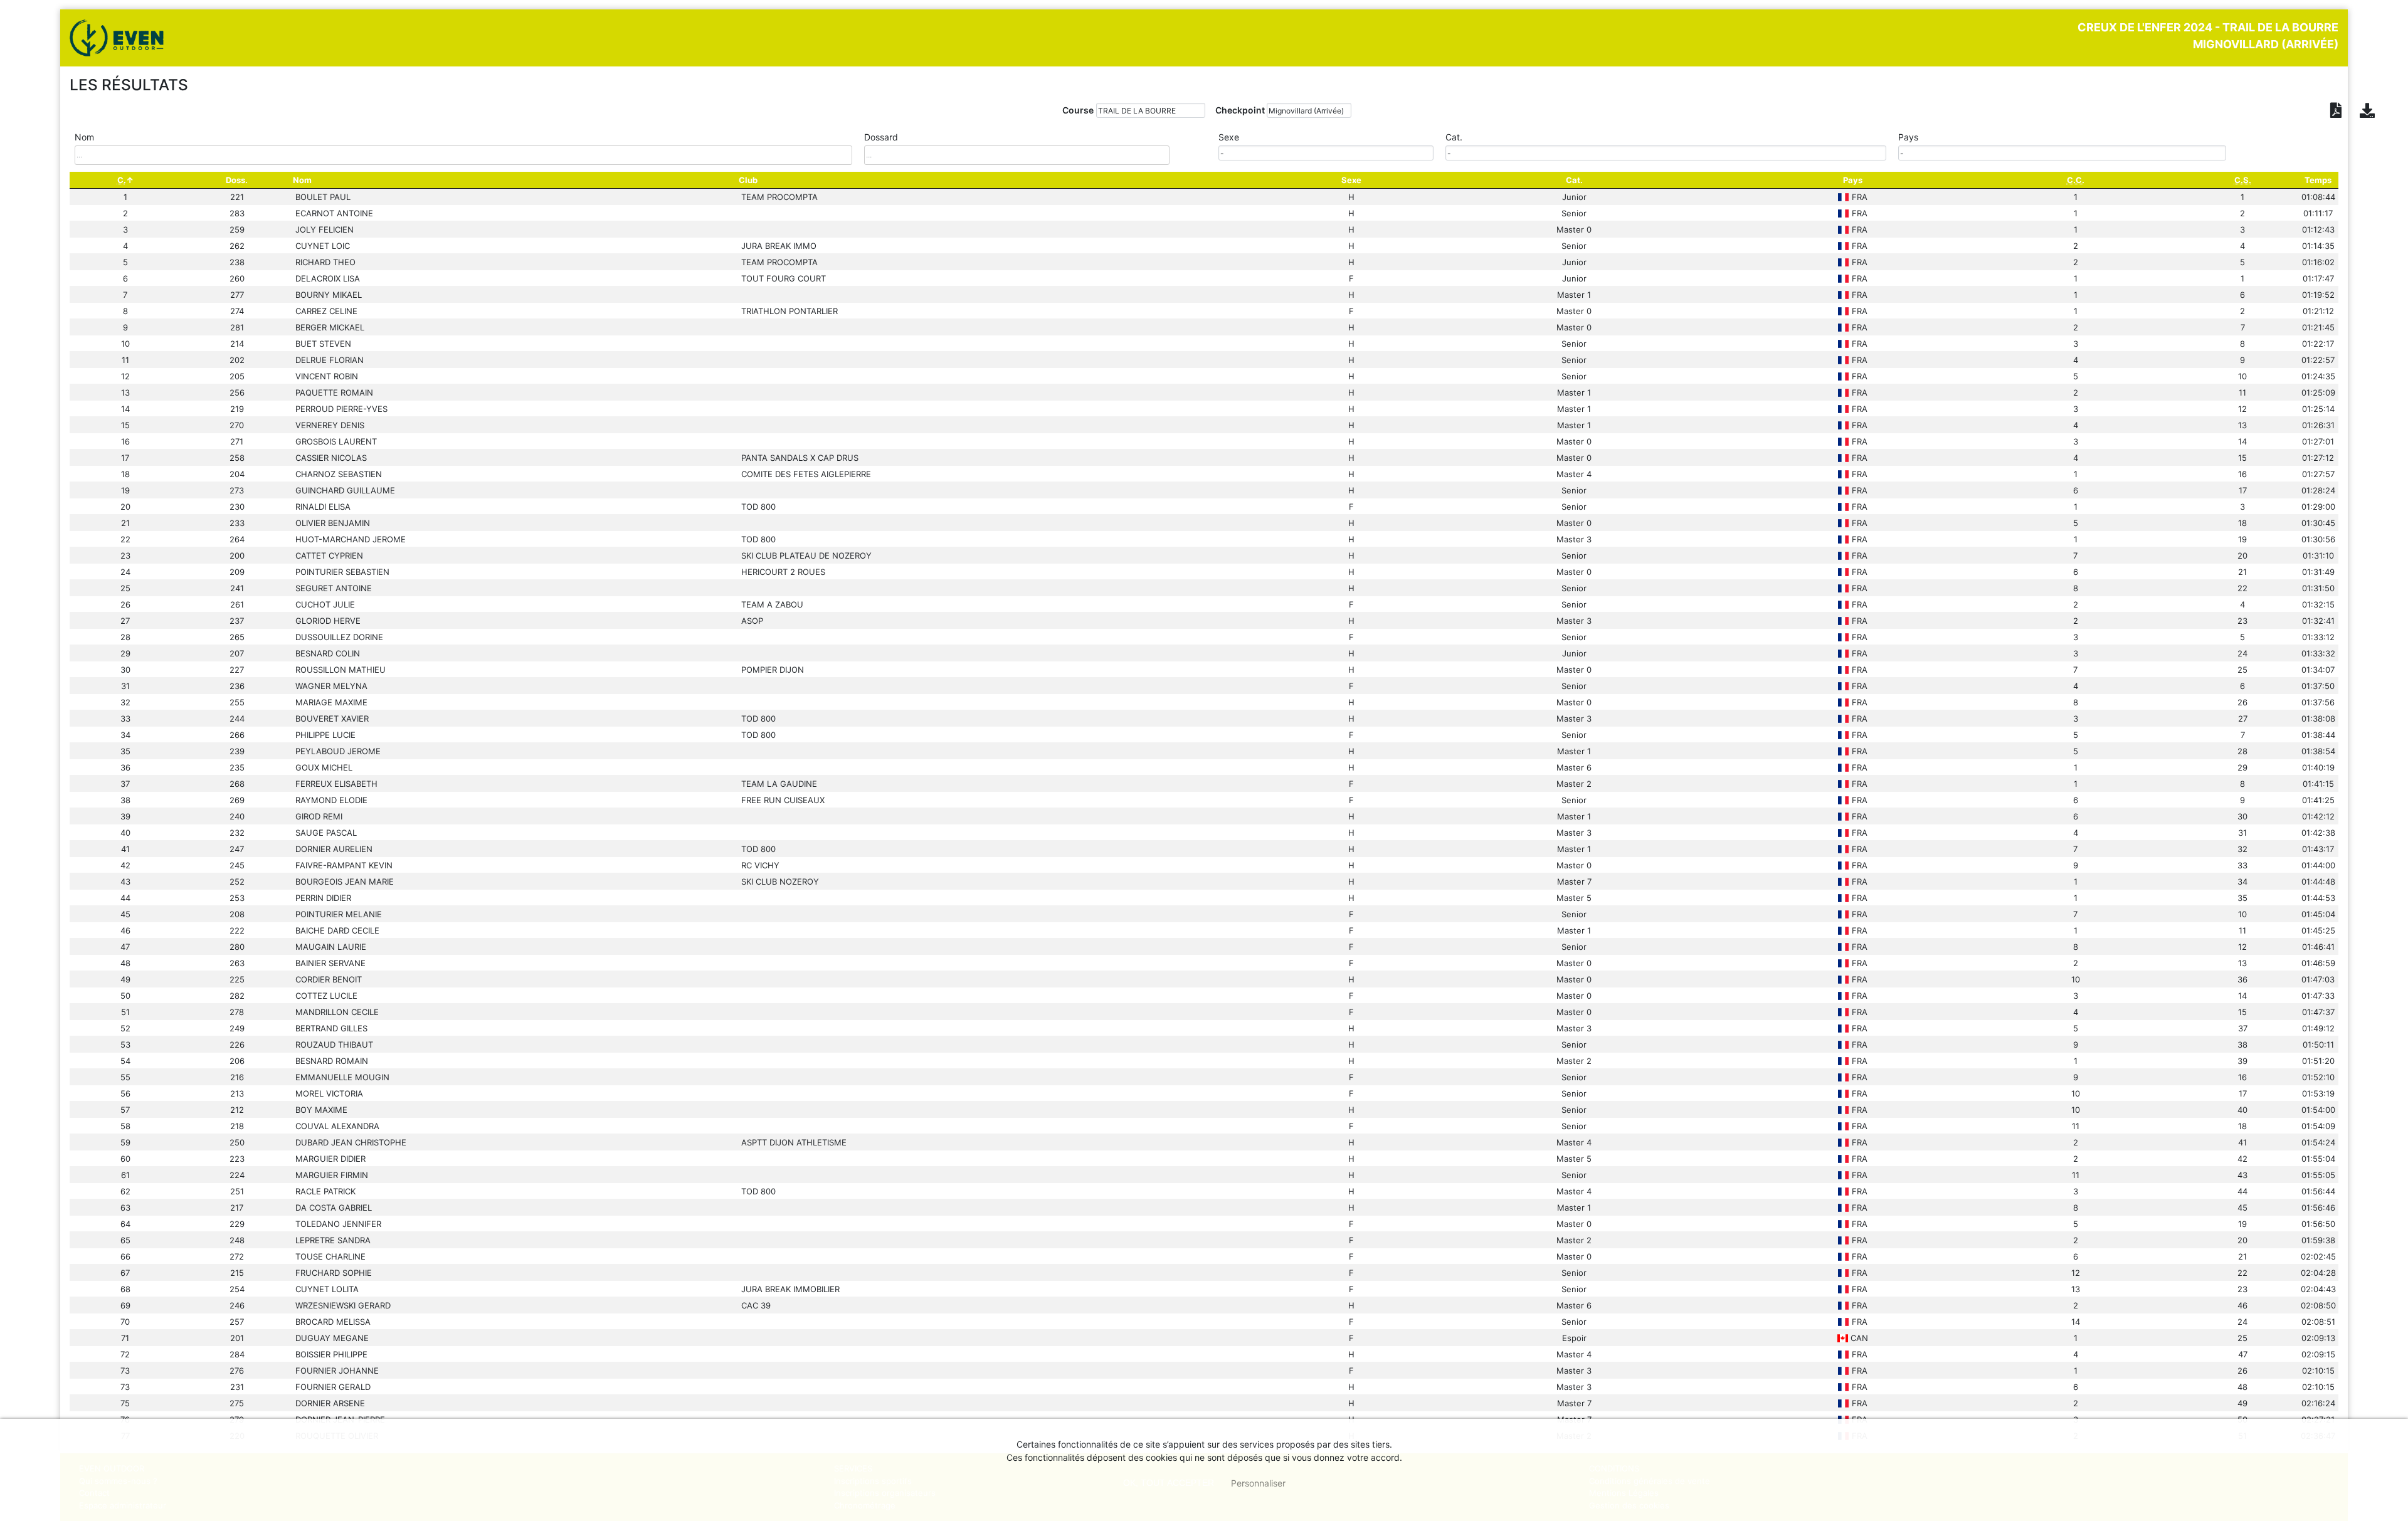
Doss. (237, 180)
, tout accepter (1169, 1483)
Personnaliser (1258, 1483)
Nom (302, 180)
